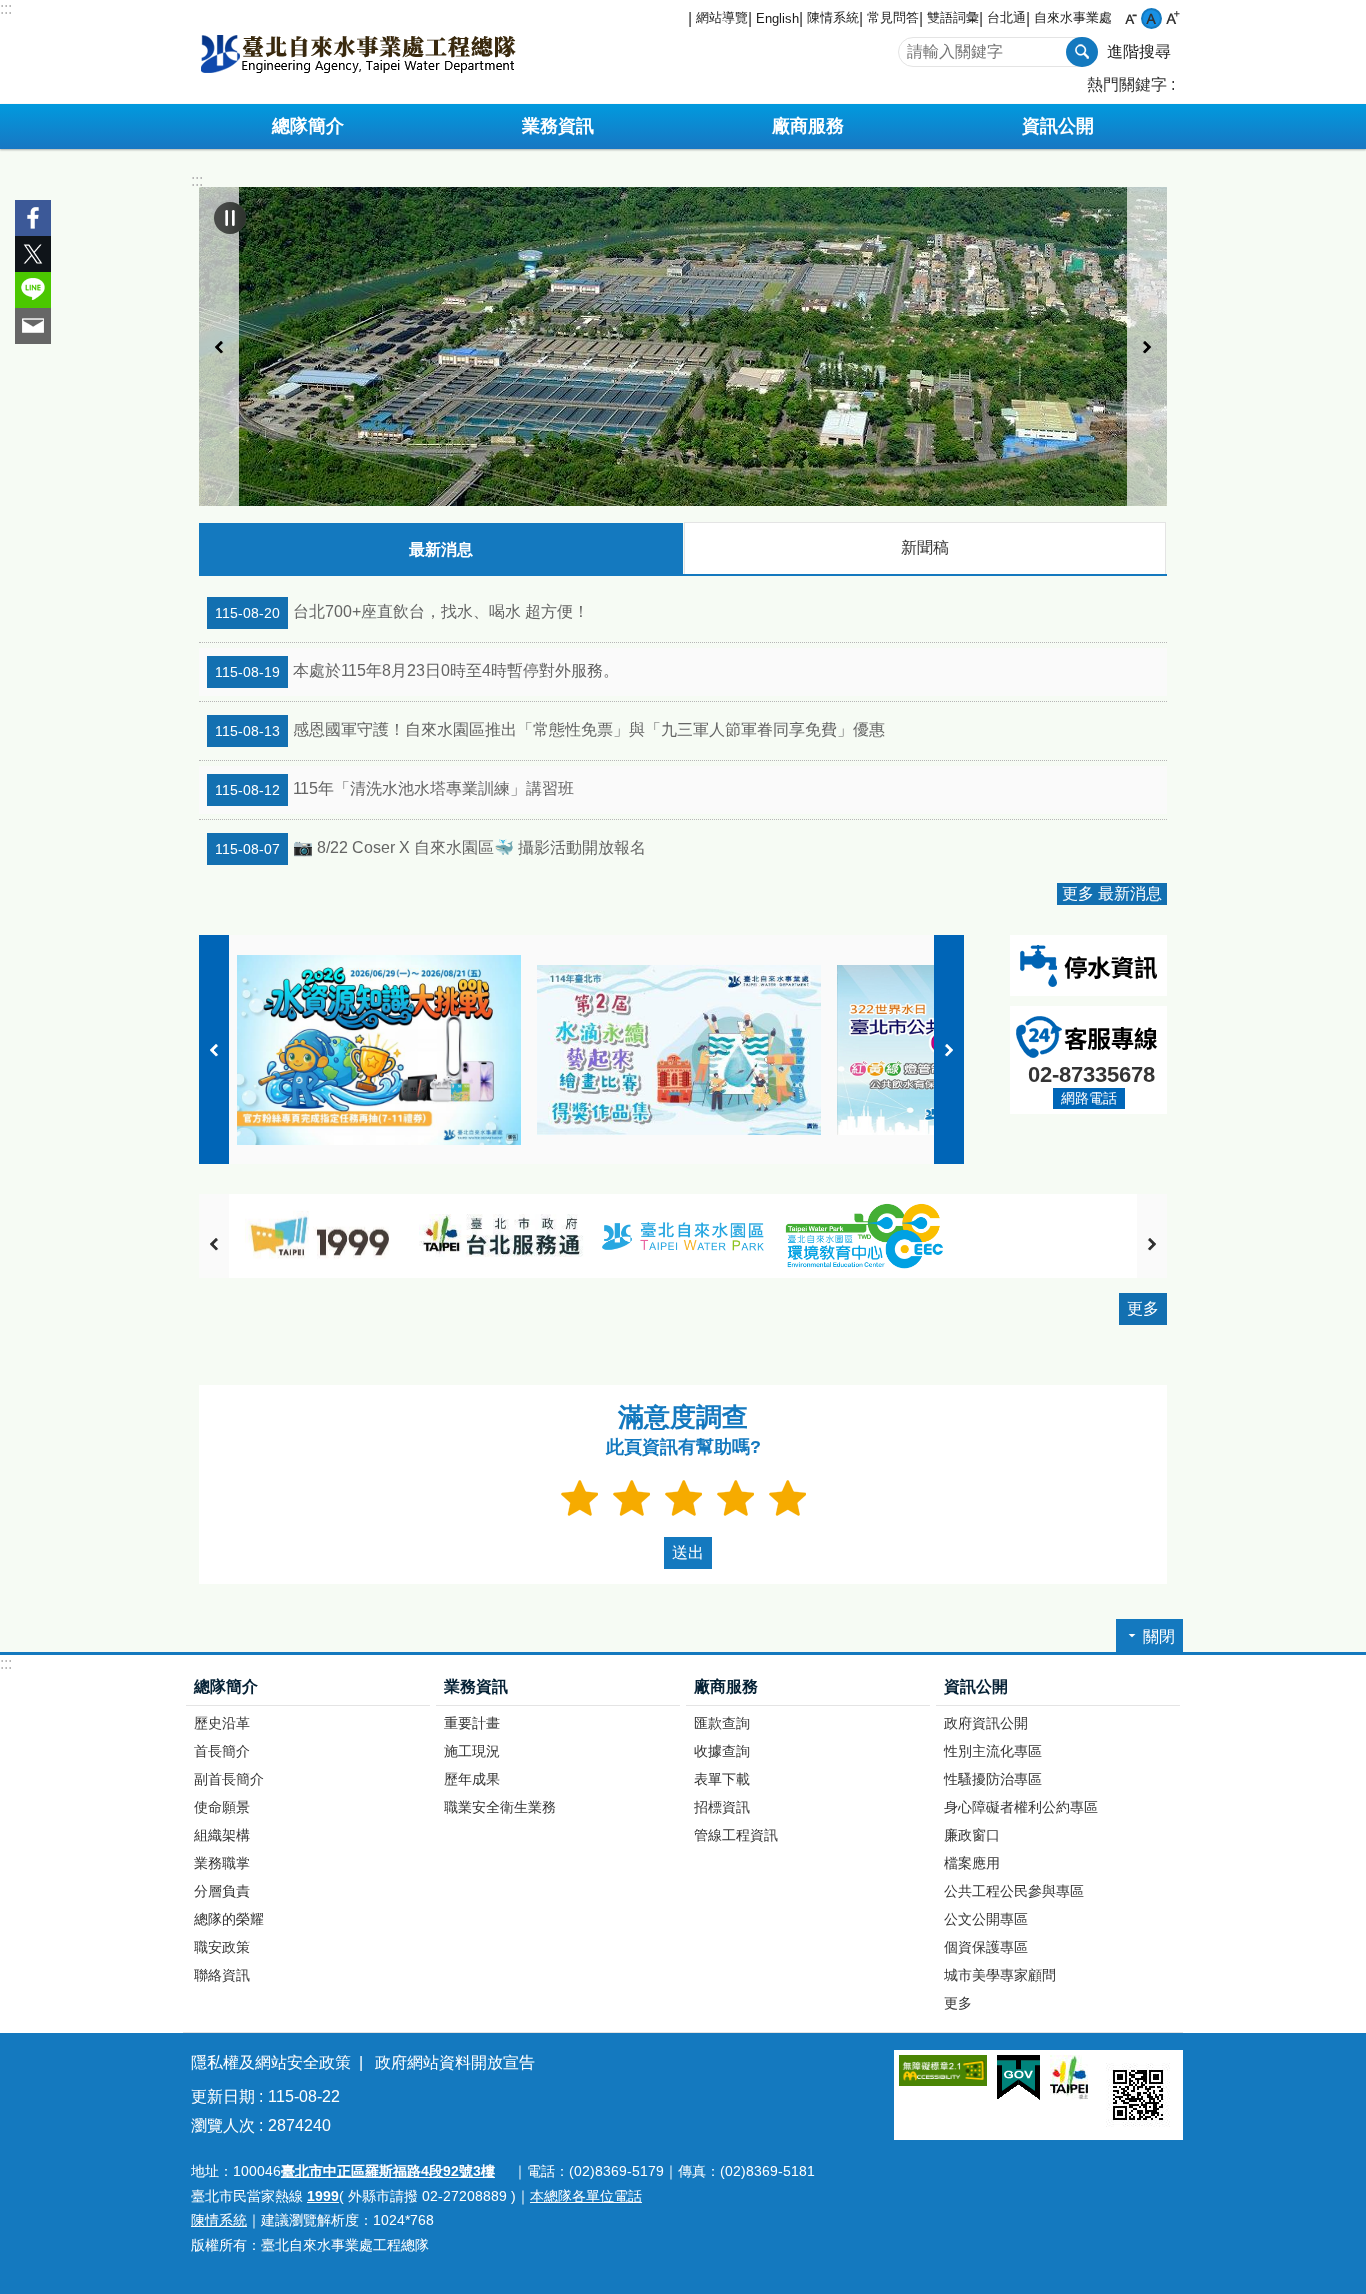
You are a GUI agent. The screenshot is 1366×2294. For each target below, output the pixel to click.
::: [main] (197, 180)
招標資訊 (722, 1807)
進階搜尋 (1139, 51)
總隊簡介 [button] (308, 126)
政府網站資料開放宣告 (455, 2062)
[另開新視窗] (320, 1236)
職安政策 (222, 1947)
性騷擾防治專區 (993, 1779)
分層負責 (222, 1891)
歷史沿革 (222, 1723)
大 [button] (1172, 18)
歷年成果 (472, 1779)
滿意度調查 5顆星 (787, 1498)
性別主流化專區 (993, 1751)
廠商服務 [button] (808, 126)
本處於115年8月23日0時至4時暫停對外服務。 (417, 672)
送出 (659, 1553)
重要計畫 (472, 1723)
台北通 (1006, 17)
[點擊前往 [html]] (679, 1049)
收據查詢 (722, 1751)
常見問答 (893, 17)
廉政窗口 (972, 1835)
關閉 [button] (1159, 1636)
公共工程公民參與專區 (1014, 1891)
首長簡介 (222, 1751)
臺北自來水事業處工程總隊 (358, 52)
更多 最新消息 (1112, 893)
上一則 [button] (219, 346)
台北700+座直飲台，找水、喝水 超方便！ (402, 613)
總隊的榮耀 (229, 1919)
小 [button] (1130, 18)
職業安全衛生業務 (500, 1807)
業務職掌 (222, 1863)
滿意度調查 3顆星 (683, 1498)
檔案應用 (972, 1863)
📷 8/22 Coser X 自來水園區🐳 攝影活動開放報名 (430, 849)
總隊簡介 (226, 1686)
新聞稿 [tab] (925, 547)
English (777, 18)
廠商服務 (726, 1686)
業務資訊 (476, 1686)
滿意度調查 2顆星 (631, 1498)
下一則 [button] (1147, 346)
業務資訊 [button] (558, 126)
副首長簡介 (229, 1779)
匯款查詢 (722, 1723)
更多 (1143, 1308)
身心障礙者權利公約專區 (1021, 1807)
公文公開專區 (986, 1919)
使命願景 (222, 1807)
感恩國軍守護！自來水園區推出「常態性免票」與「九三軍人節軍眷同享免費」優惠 (550, 731)
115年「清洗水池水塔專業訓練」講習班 (394, 790)
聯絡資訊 (222, 1975)
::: (6, 8)
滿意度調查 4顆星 (735, 1498)
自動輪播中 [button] (230, 218)
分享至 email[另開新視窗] (33, 326)
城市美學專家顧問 (1000, 1975)
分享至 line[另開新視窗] (33, 290)
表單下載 (722, 1779)
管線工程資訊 (736, 1835)
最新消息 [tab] (441, 549)
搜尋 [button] (1082, 52)
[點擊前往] (683, 346)
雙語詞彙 (953, 17)
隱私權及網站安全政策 (271, 2062)
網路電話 (1089, 1098)
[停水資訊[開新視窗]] (1089, 981)
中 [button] (1151, 18)
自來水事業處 (1073, 17)
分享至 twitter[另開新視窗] (33, 254)
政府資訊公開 (986, 1723)
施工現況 (472, 1751)
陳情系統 (833, 17)
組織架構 (222, 1835)
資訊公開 (976, 1686)
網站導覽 (722, 17)
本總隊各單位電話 (586, 2196)
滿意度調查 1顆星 (579, 1498)
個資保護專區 (986, 1947)
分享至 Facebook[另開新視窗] (33, 218)
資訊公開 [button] (1058, 126)
